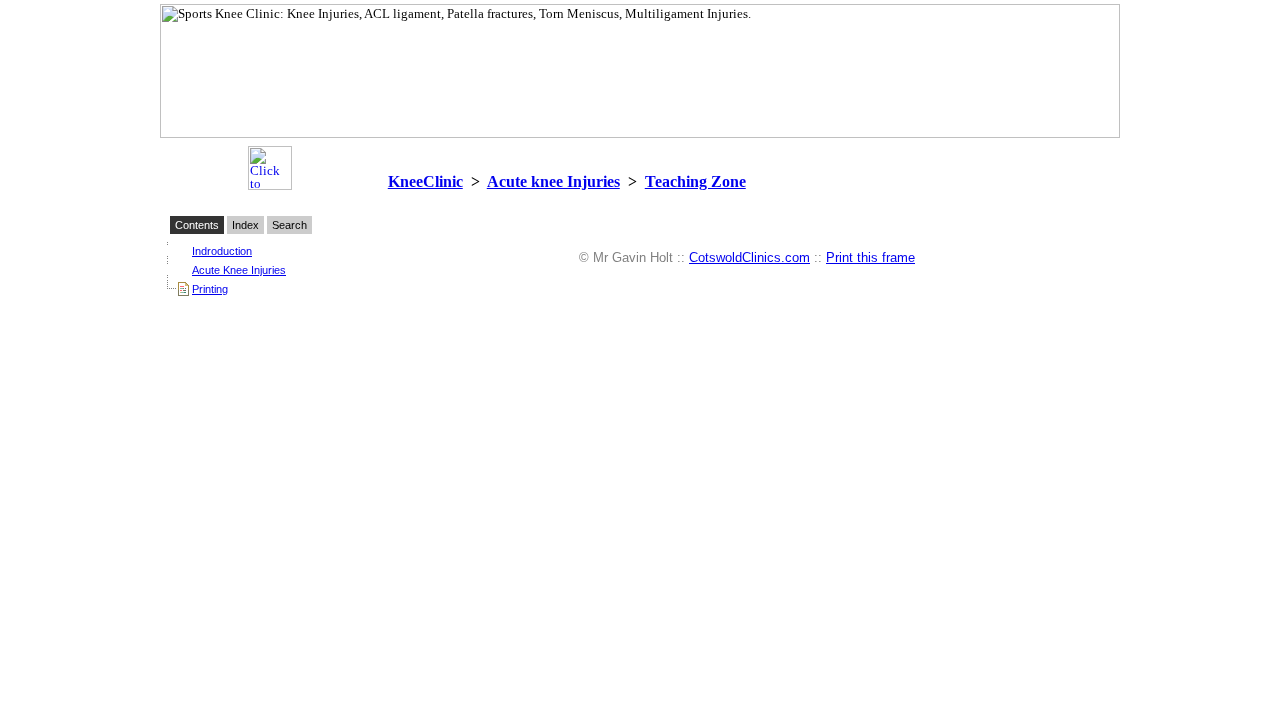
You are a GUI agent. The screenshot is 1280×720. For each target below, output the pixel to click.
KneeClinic (425, 181)
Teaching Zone (695, 181)
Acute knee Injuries (553, 181)
